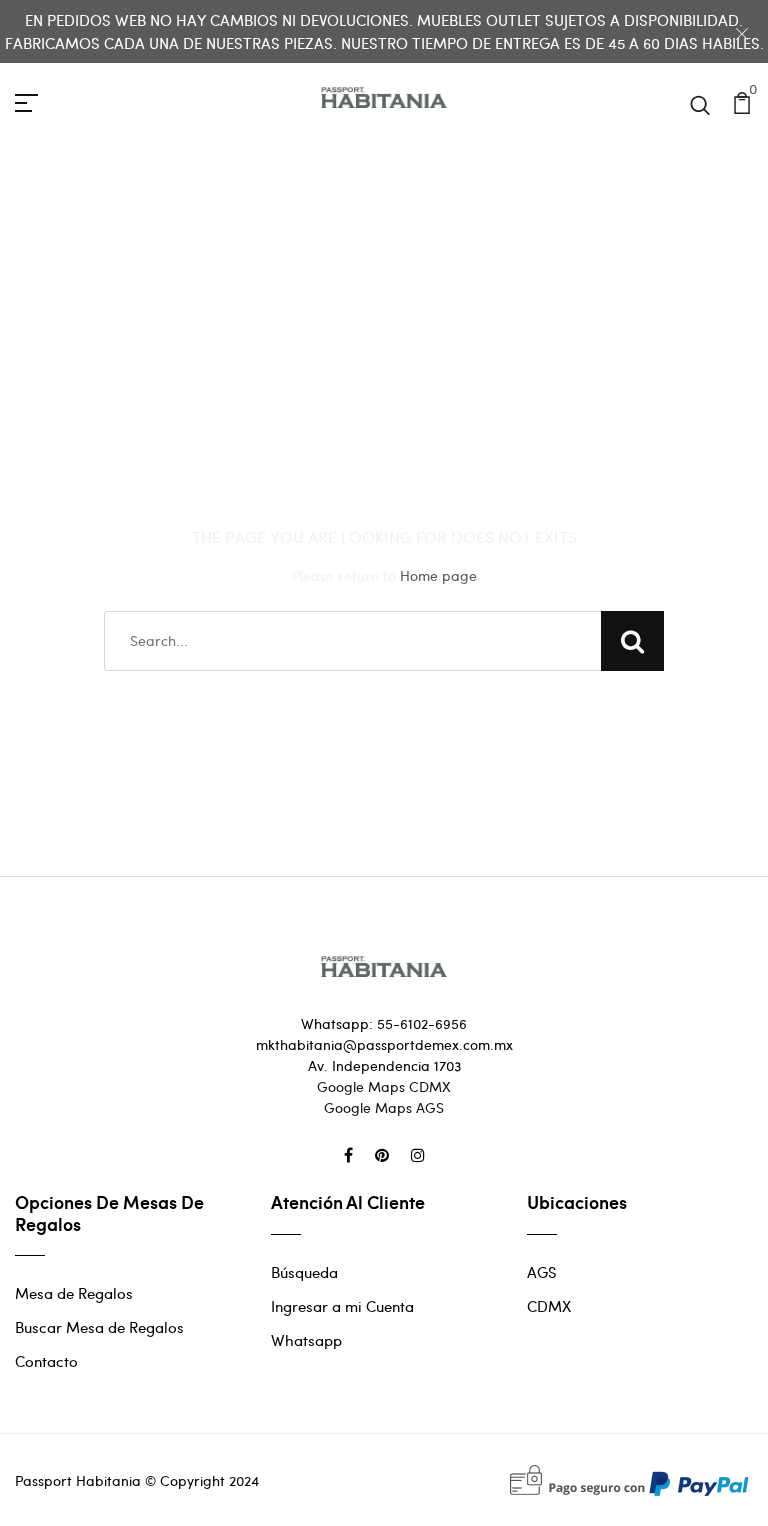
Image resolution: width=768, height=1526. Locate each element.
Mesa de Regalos (74, 1293)
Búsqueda (304, 1272)
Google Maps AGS (384, 1107)
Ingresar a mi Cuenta (342, 1306)
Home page (438, 575)
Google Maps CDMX (384, 1086)
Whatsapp (306, 1340)
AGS (542, 1272)
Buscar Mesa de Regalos (99, 1327)
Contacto (46, 1361)
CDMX (549, 1306)
